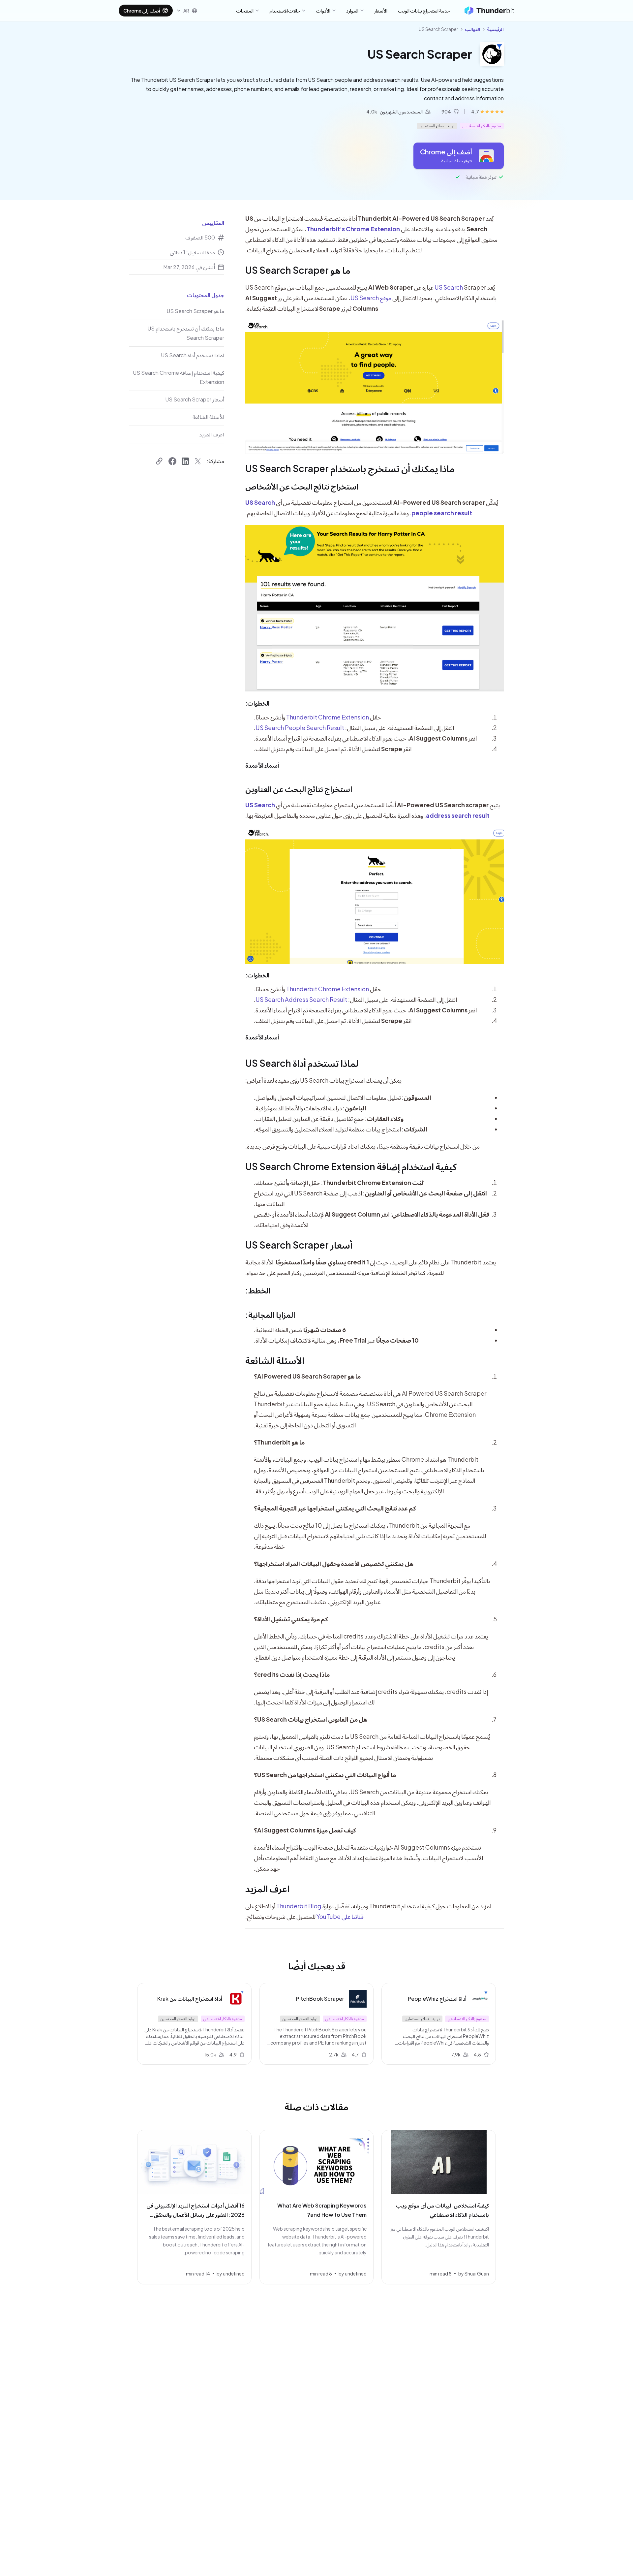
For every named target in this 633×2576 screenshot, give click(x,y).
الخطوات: (257, 703)
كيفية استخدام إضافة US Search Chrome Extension (351, 1166)
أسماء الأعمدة (262, 765)
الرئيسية (495, 29)
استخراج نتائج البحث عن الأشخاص (302, 486)
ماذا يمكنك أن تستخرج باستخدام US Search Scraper (350, 468)
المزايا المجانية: (270, 1315)
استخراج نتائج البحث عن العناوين (299, 789)
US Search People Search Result (300, 728)
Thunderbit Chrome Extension (328, 717)
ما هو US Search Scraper (298, 270)
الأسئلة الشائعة (275, 1360)
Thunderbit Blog (299, 1906)
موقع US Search (371, 298)
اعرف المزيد (267, 1888)
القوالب (473, 29)
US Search (449, 287)
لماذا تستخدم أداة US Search (302, 1063)
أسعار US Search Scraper (299, 1245)
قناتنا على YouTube (340, 1916)
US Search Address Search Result (301, 999)
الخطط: (258, 1290)
